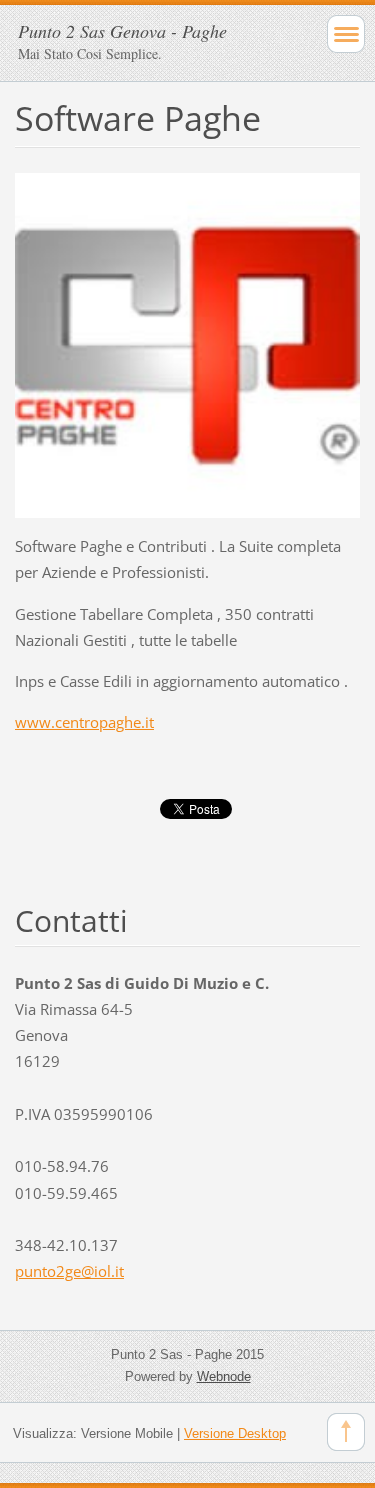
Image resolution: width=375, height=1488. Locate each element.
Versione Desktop (235, 1433)
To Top (346, 1432)
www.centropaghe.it (84, 722)
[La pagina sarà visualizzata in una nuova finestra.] (187, 344)
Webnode (224, 1376)
